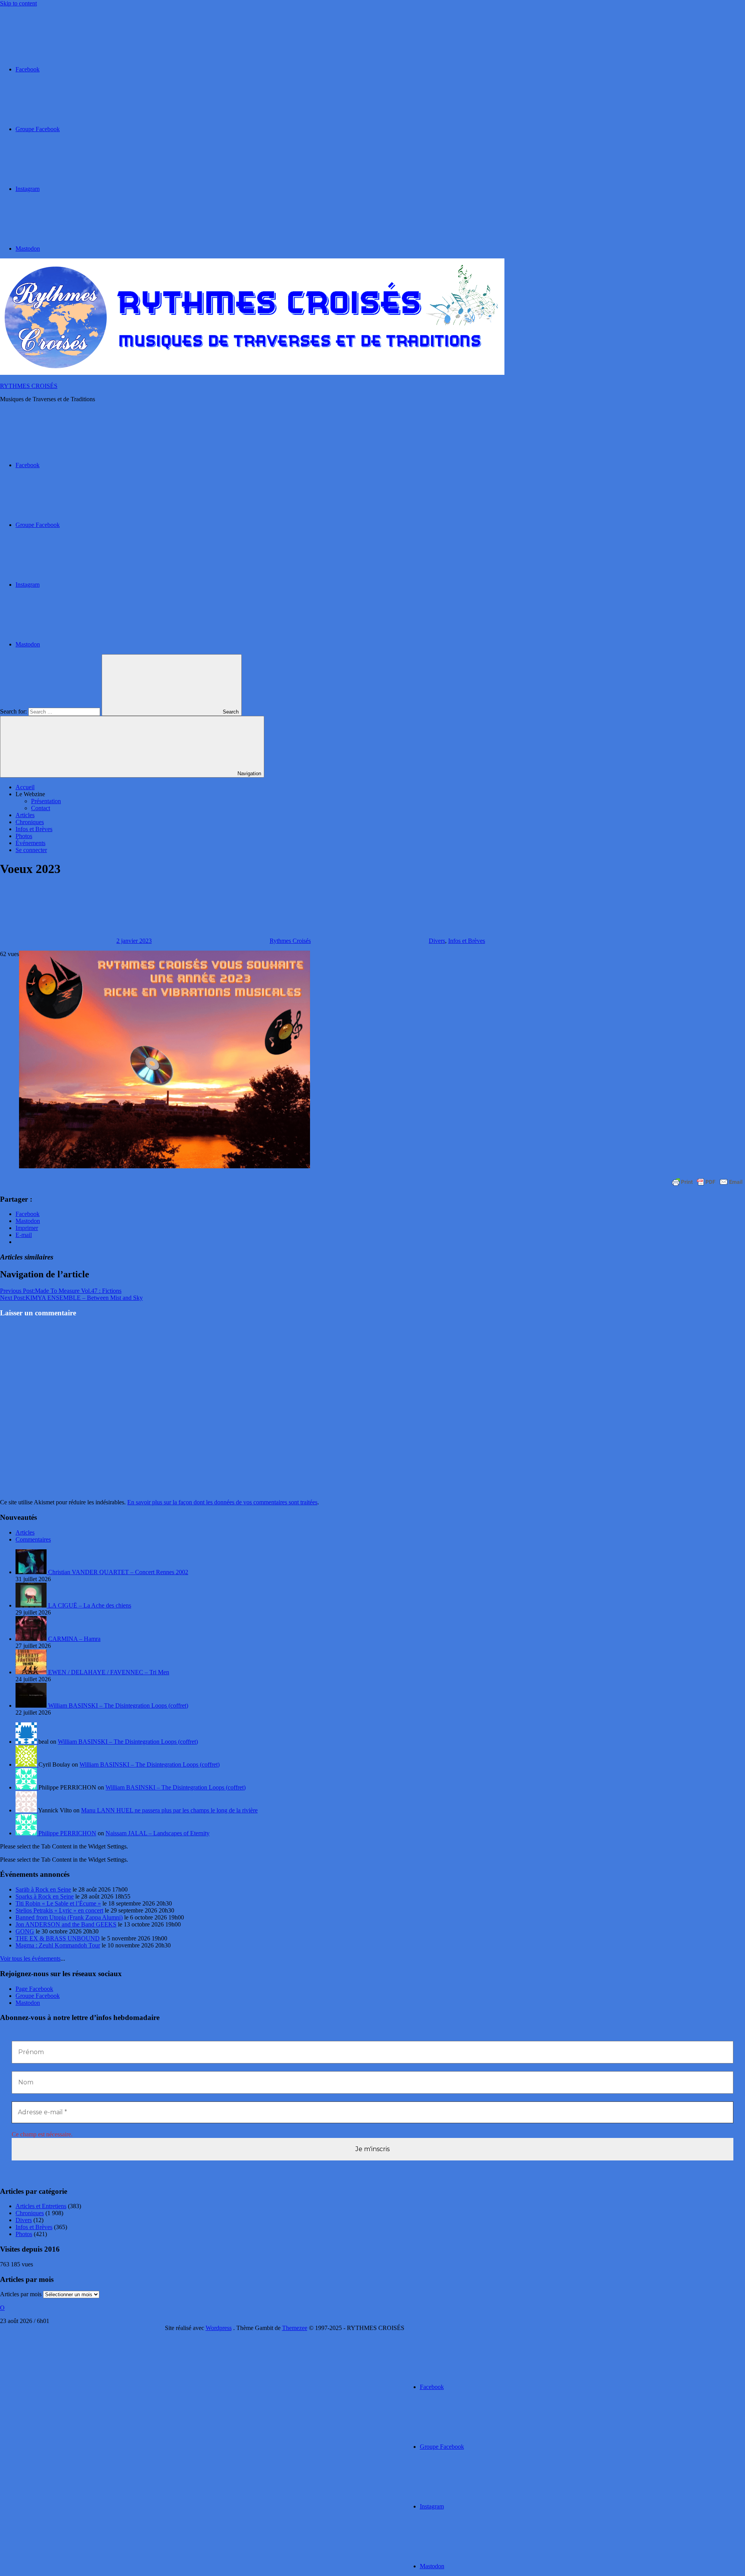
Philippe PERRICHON (67, 1833)
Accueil (25, 787)
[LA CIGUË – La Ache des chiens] (32, 1605)
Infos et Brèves (34, 829)
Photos (24, 836)
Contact (41, 808)
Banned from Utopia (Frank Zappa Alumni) (69, 1917)
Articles (25, 815)
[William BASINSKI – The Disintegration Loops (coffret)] (32, 1705)
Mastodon (28, 2003)
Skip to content (18, 3)
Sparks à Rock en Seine (45, 1896)
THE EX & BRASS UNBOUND (58, 1938)
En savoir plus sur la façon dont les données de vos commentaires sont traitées (222, 1502)
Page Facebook (34, 1989)
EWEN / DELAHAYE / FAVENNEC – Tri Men (109, 1672)
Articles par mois (21, 2294)
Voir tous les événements (30, 1958)
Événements (30, 843)
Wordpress (219, 2328)
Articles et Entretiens (41, 2206)
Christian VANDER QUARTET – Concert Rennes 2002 (118, 1572)
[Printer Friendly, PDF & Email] (707, 1182)
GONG (25, 1931)
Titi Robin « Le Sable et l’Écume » (58, 1903)
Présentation (46, 801)
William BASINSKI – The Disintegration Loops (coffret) (118, 1705)
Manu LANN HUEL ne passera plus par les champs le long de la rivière (169, 1810)
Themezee (295, 2328)
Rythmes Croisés (290, 941)
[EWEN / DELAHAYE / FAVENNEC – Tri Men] (32, 1672)
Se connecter (31, 850)
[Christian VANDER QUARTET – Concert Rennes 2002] (32, 1572)
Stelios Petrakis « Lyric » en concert (59, 1910)
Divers (437, 941)
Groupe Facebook (38, 1996)
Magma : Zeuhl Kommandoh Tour (58, 1945)
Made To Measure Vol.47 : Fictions (61, 1291)
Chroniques (30, 822)
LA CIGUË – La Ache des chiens (90, 1605)
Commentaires (33, 1539)
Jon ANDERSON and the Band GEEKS (66, 1924)
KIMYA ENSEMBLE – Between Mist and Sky (71, 1298)
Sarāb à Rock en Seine (43, 1889)
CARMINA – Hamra (74, 1639)
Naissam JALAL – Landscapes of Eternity (158, 1833)
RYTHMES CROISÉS (29, 386)
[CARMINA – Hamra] (32, 1639)
